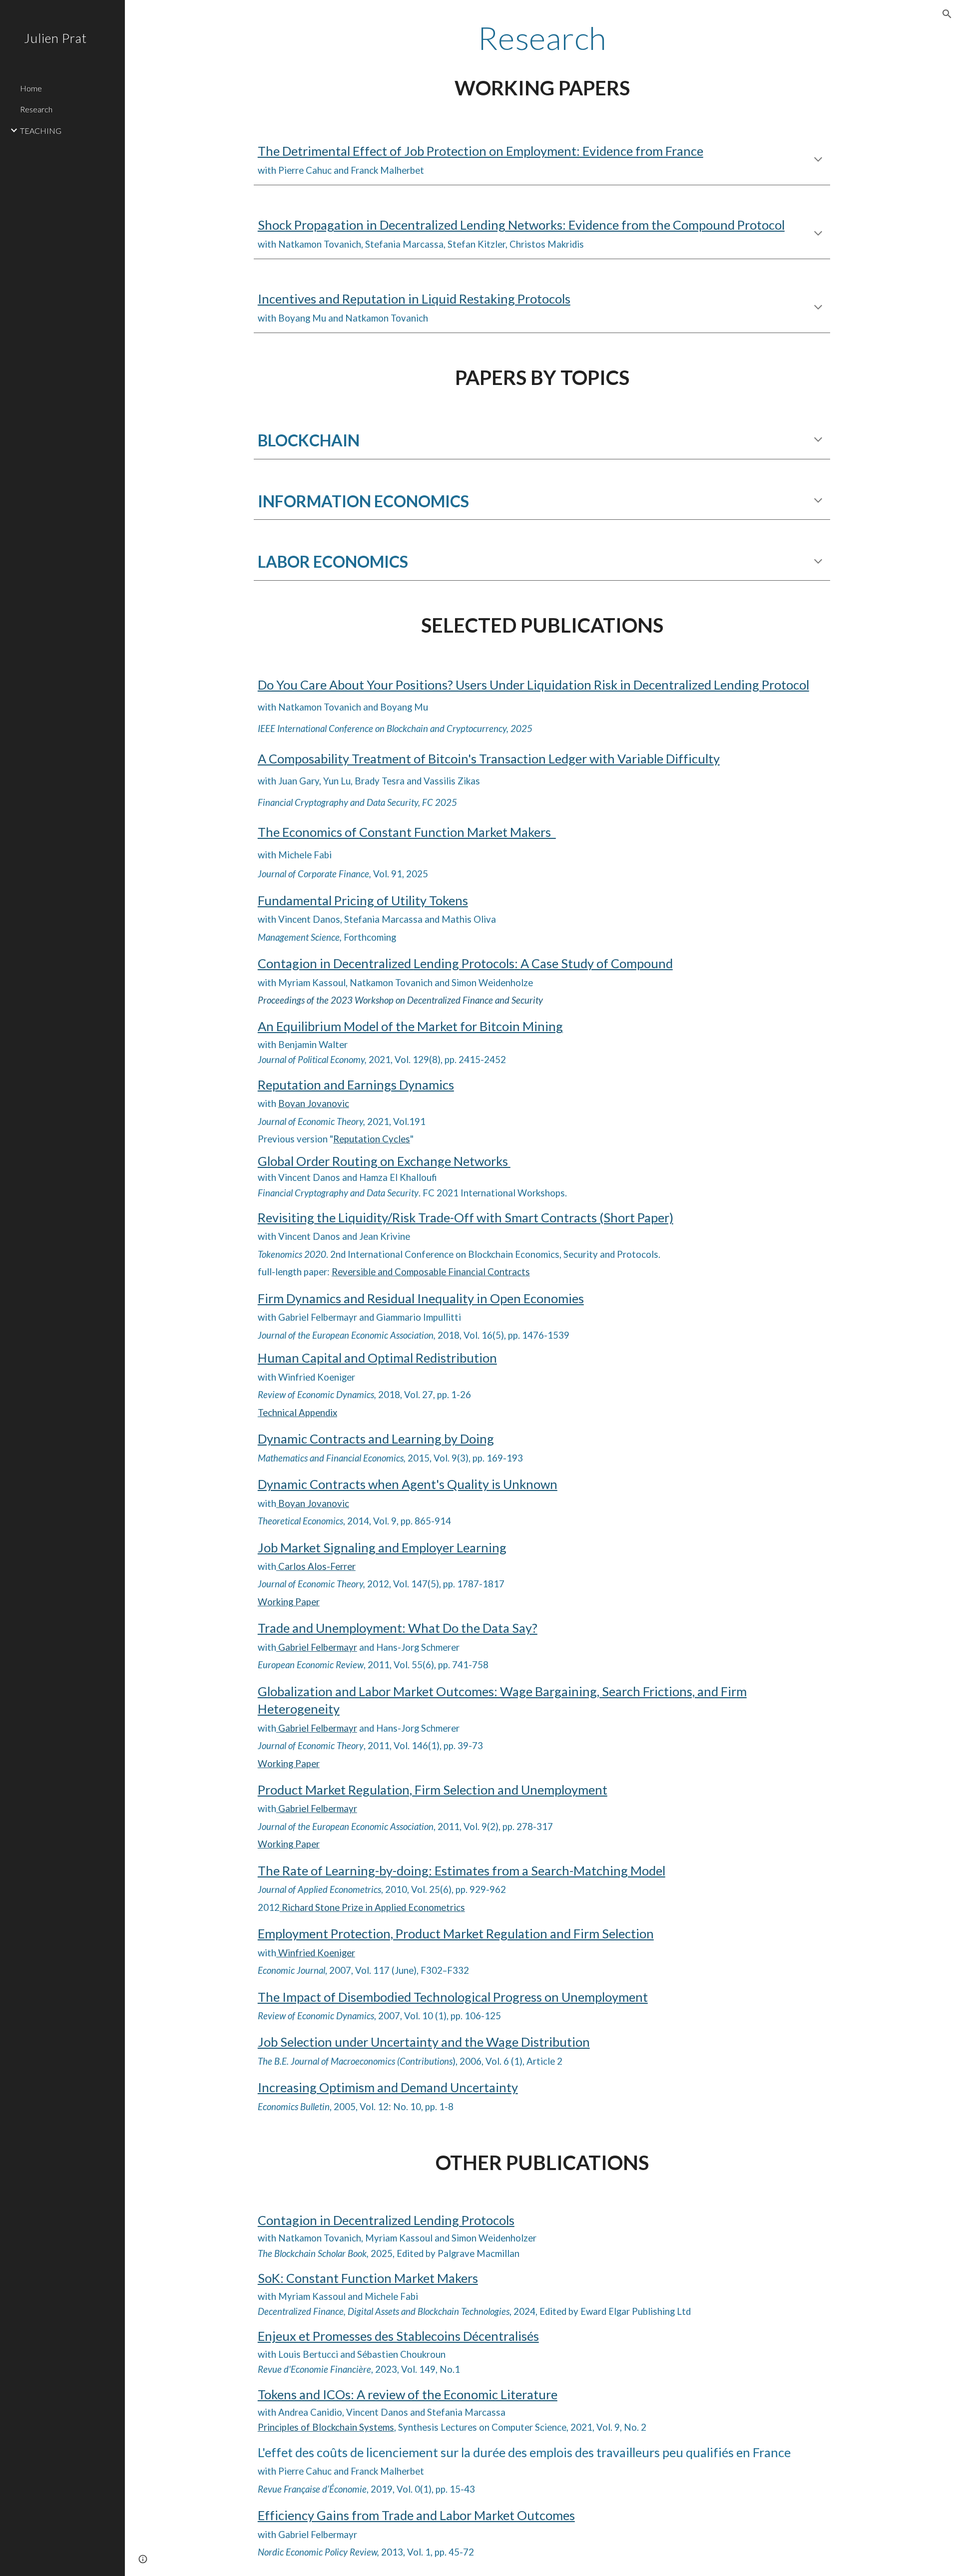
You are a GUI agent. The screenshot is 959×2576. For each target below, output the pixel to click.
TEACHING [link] (41, 131)
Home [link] (31, 88)
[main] (542, 38)
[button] (947, 14)
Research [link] (36, 109)
